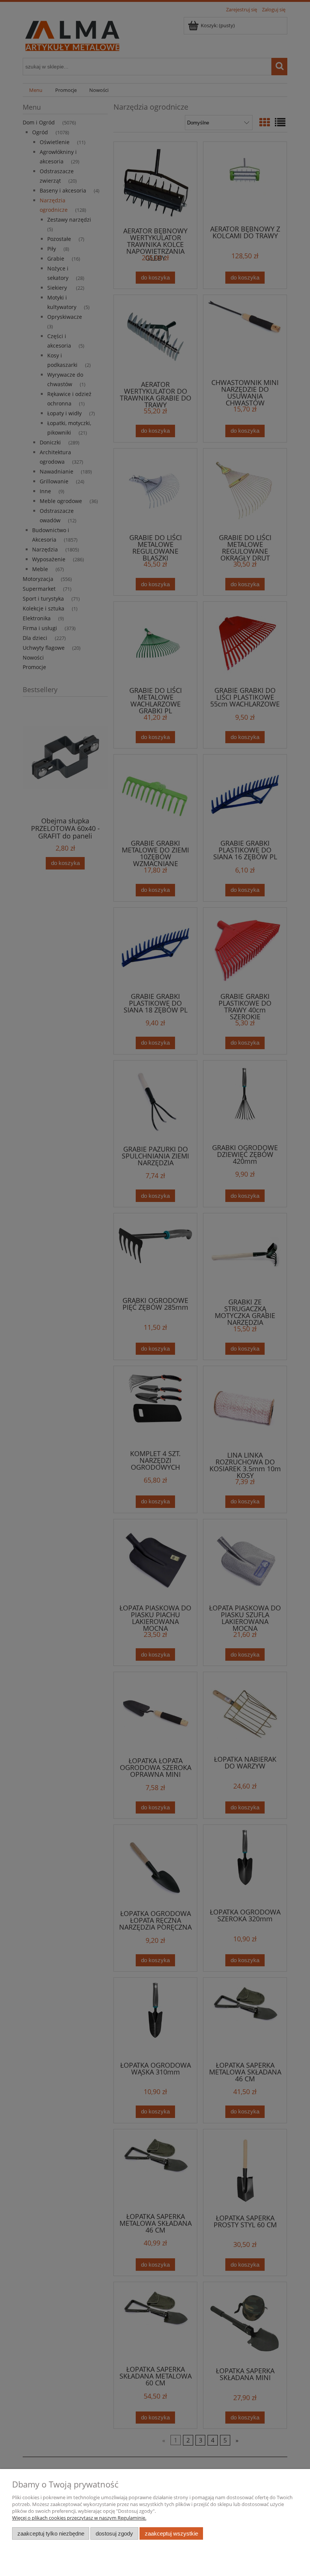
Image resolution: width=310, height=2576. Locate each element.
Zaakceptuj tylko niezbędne (51, 2533)
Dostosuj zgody (114, 2533)
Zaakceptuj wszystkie (171, 2533)
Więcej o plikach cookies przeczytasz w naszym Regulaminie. (79, 2518)
